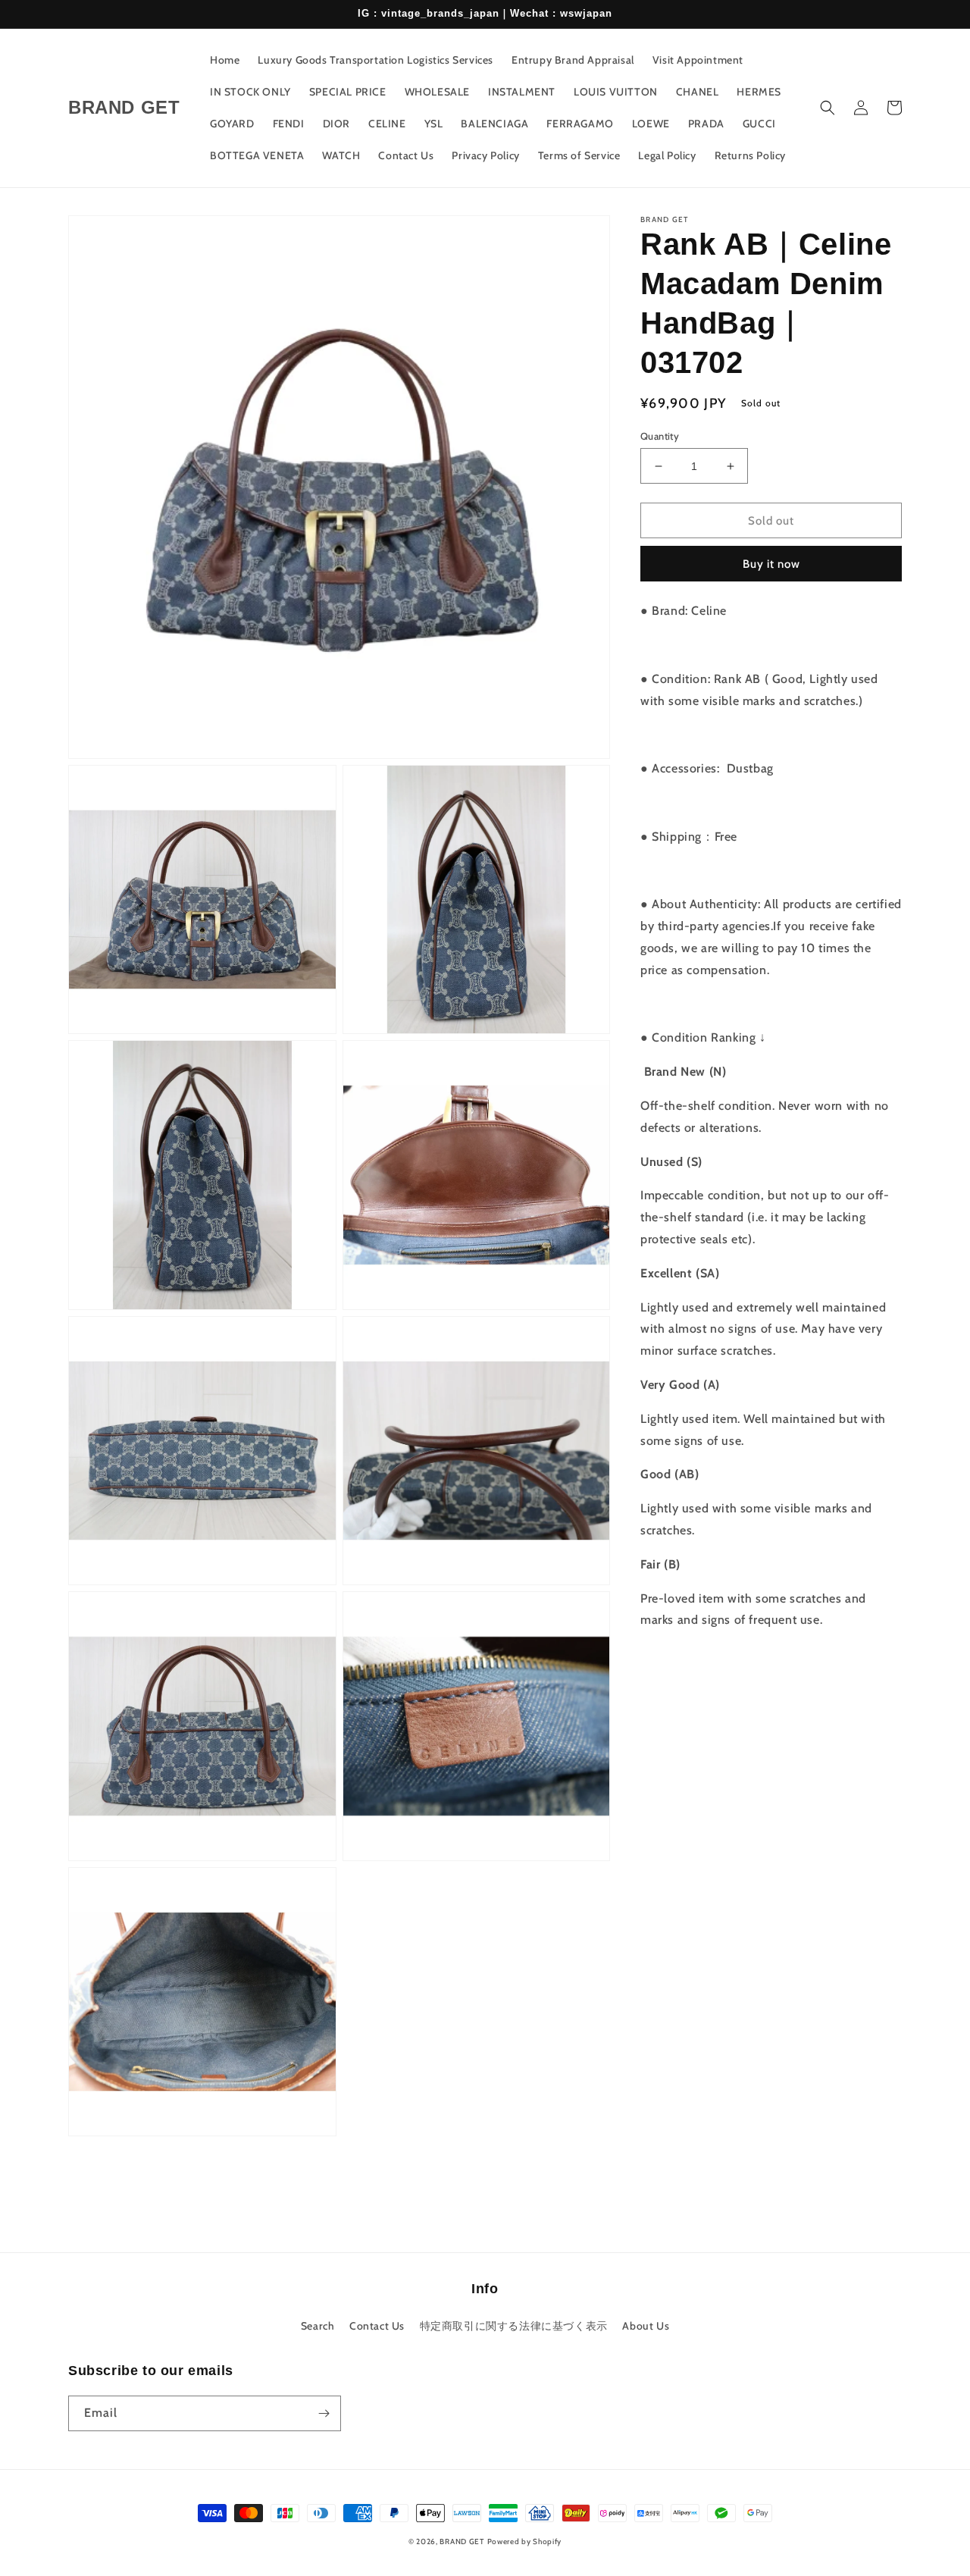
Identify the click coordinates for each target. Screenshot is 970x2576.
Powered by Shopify (525, 2542)
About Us (646, 2326)
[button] (828, 108)
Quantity (660, 436)
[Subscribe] (324, 2413)
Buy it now (771, 564)
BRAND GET (462, 2542)
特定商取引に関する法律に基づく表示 (514, 2326)
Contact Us (377, 2326)
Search (318, 2326)
